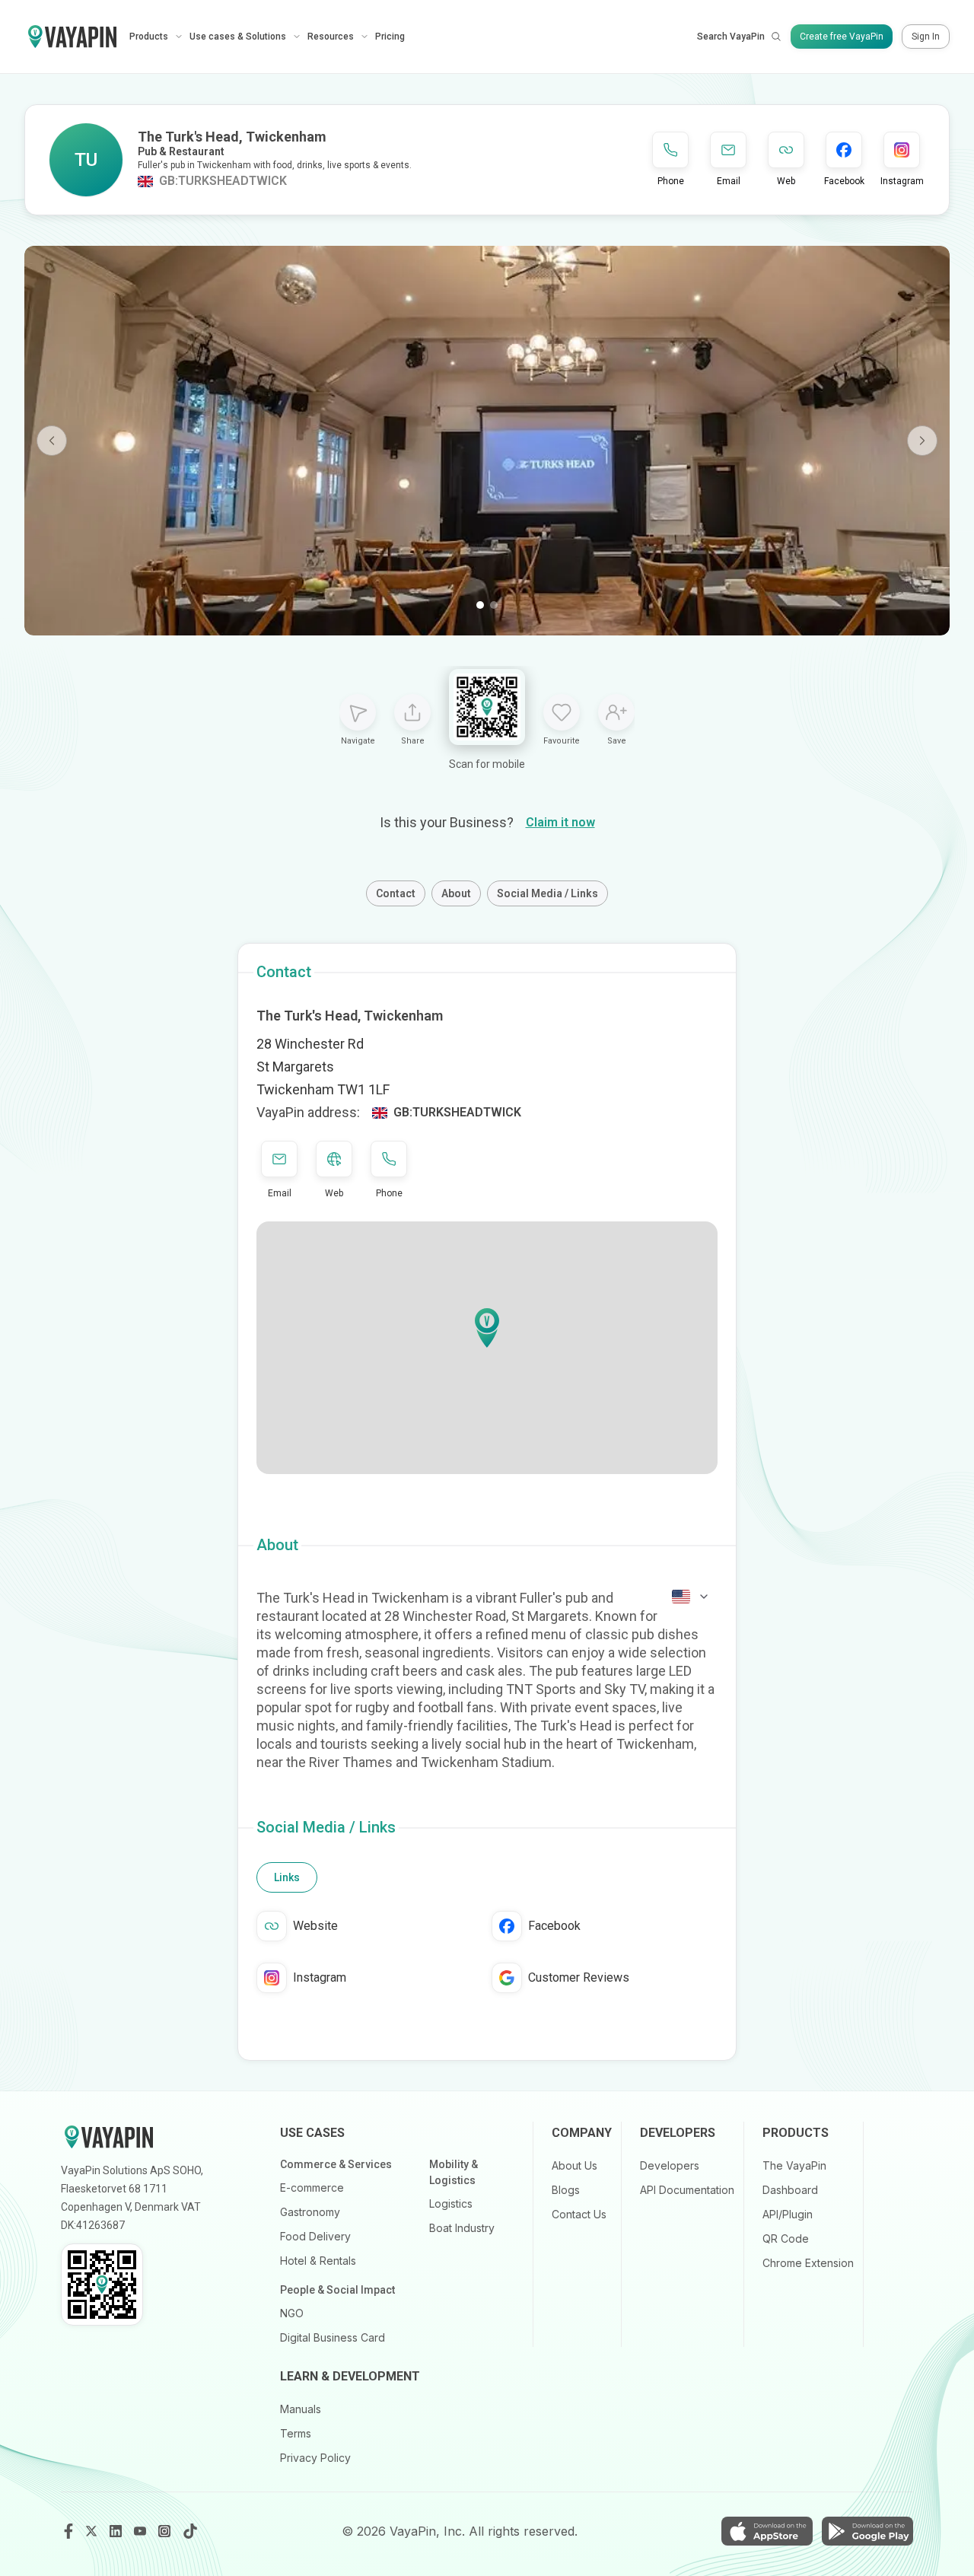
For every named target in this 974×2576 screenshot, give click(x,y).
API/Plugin (788, 2214)
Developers (670, 2165)
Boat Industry (462, 2228)
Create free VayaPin (842, 37)
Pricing (390, 37)
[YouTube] (142, 2531)
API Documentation (687, 2190)
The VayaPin (794, 2165)
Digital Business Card (333, 2337)
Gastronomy (310, 2212)
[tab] (287, 1877)
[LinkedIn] (117, 2531)
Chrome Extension (808, 2263)
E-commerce (312, 2188)
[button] (487, 1328)
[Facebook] (68, 2531)
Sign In (926, 37)
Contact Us (579, 2214)
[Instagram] (166, 2531)
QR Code (786, 2238)
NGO (292, 2313)
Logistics (451, 2203)
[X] (93, 2531)
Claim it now (560, 822)
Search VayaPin (731, 37)
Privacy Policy (315, 2458)
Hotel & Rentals (318, 2261)
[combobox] (691, 1597)
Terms (296, 2433)
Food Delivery (315, 2236)
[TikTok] (190, 2531)
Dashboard (790, 2190)
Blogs (566, 2190)
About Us (575, 2165)
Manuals (301, 2409)
